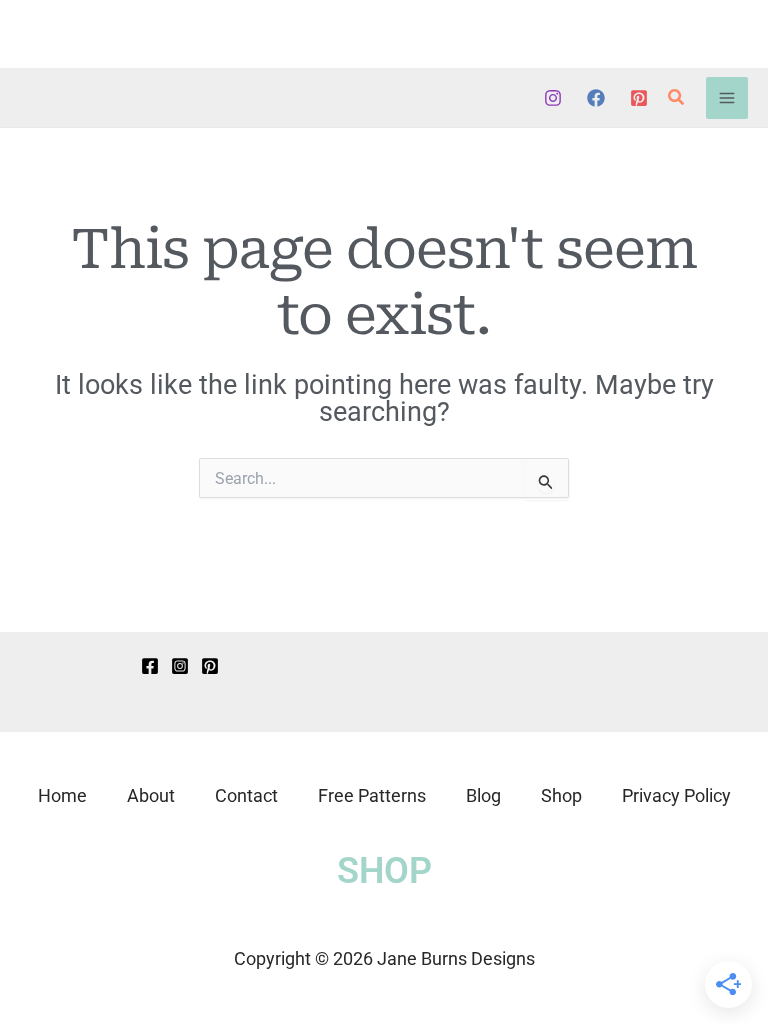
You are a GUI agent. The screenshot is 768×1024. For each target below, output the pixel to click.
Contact (246, 795)
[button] (677, 97)
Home (62, 795)
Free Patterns (372, 795)
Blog (483, 795)
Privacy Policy (676, 795)
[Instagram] (553, 98)
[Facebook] (596, 98)
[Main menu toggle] (727, 98)
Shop (561, 795)
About (151, 795)
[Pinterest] (639, 98)
